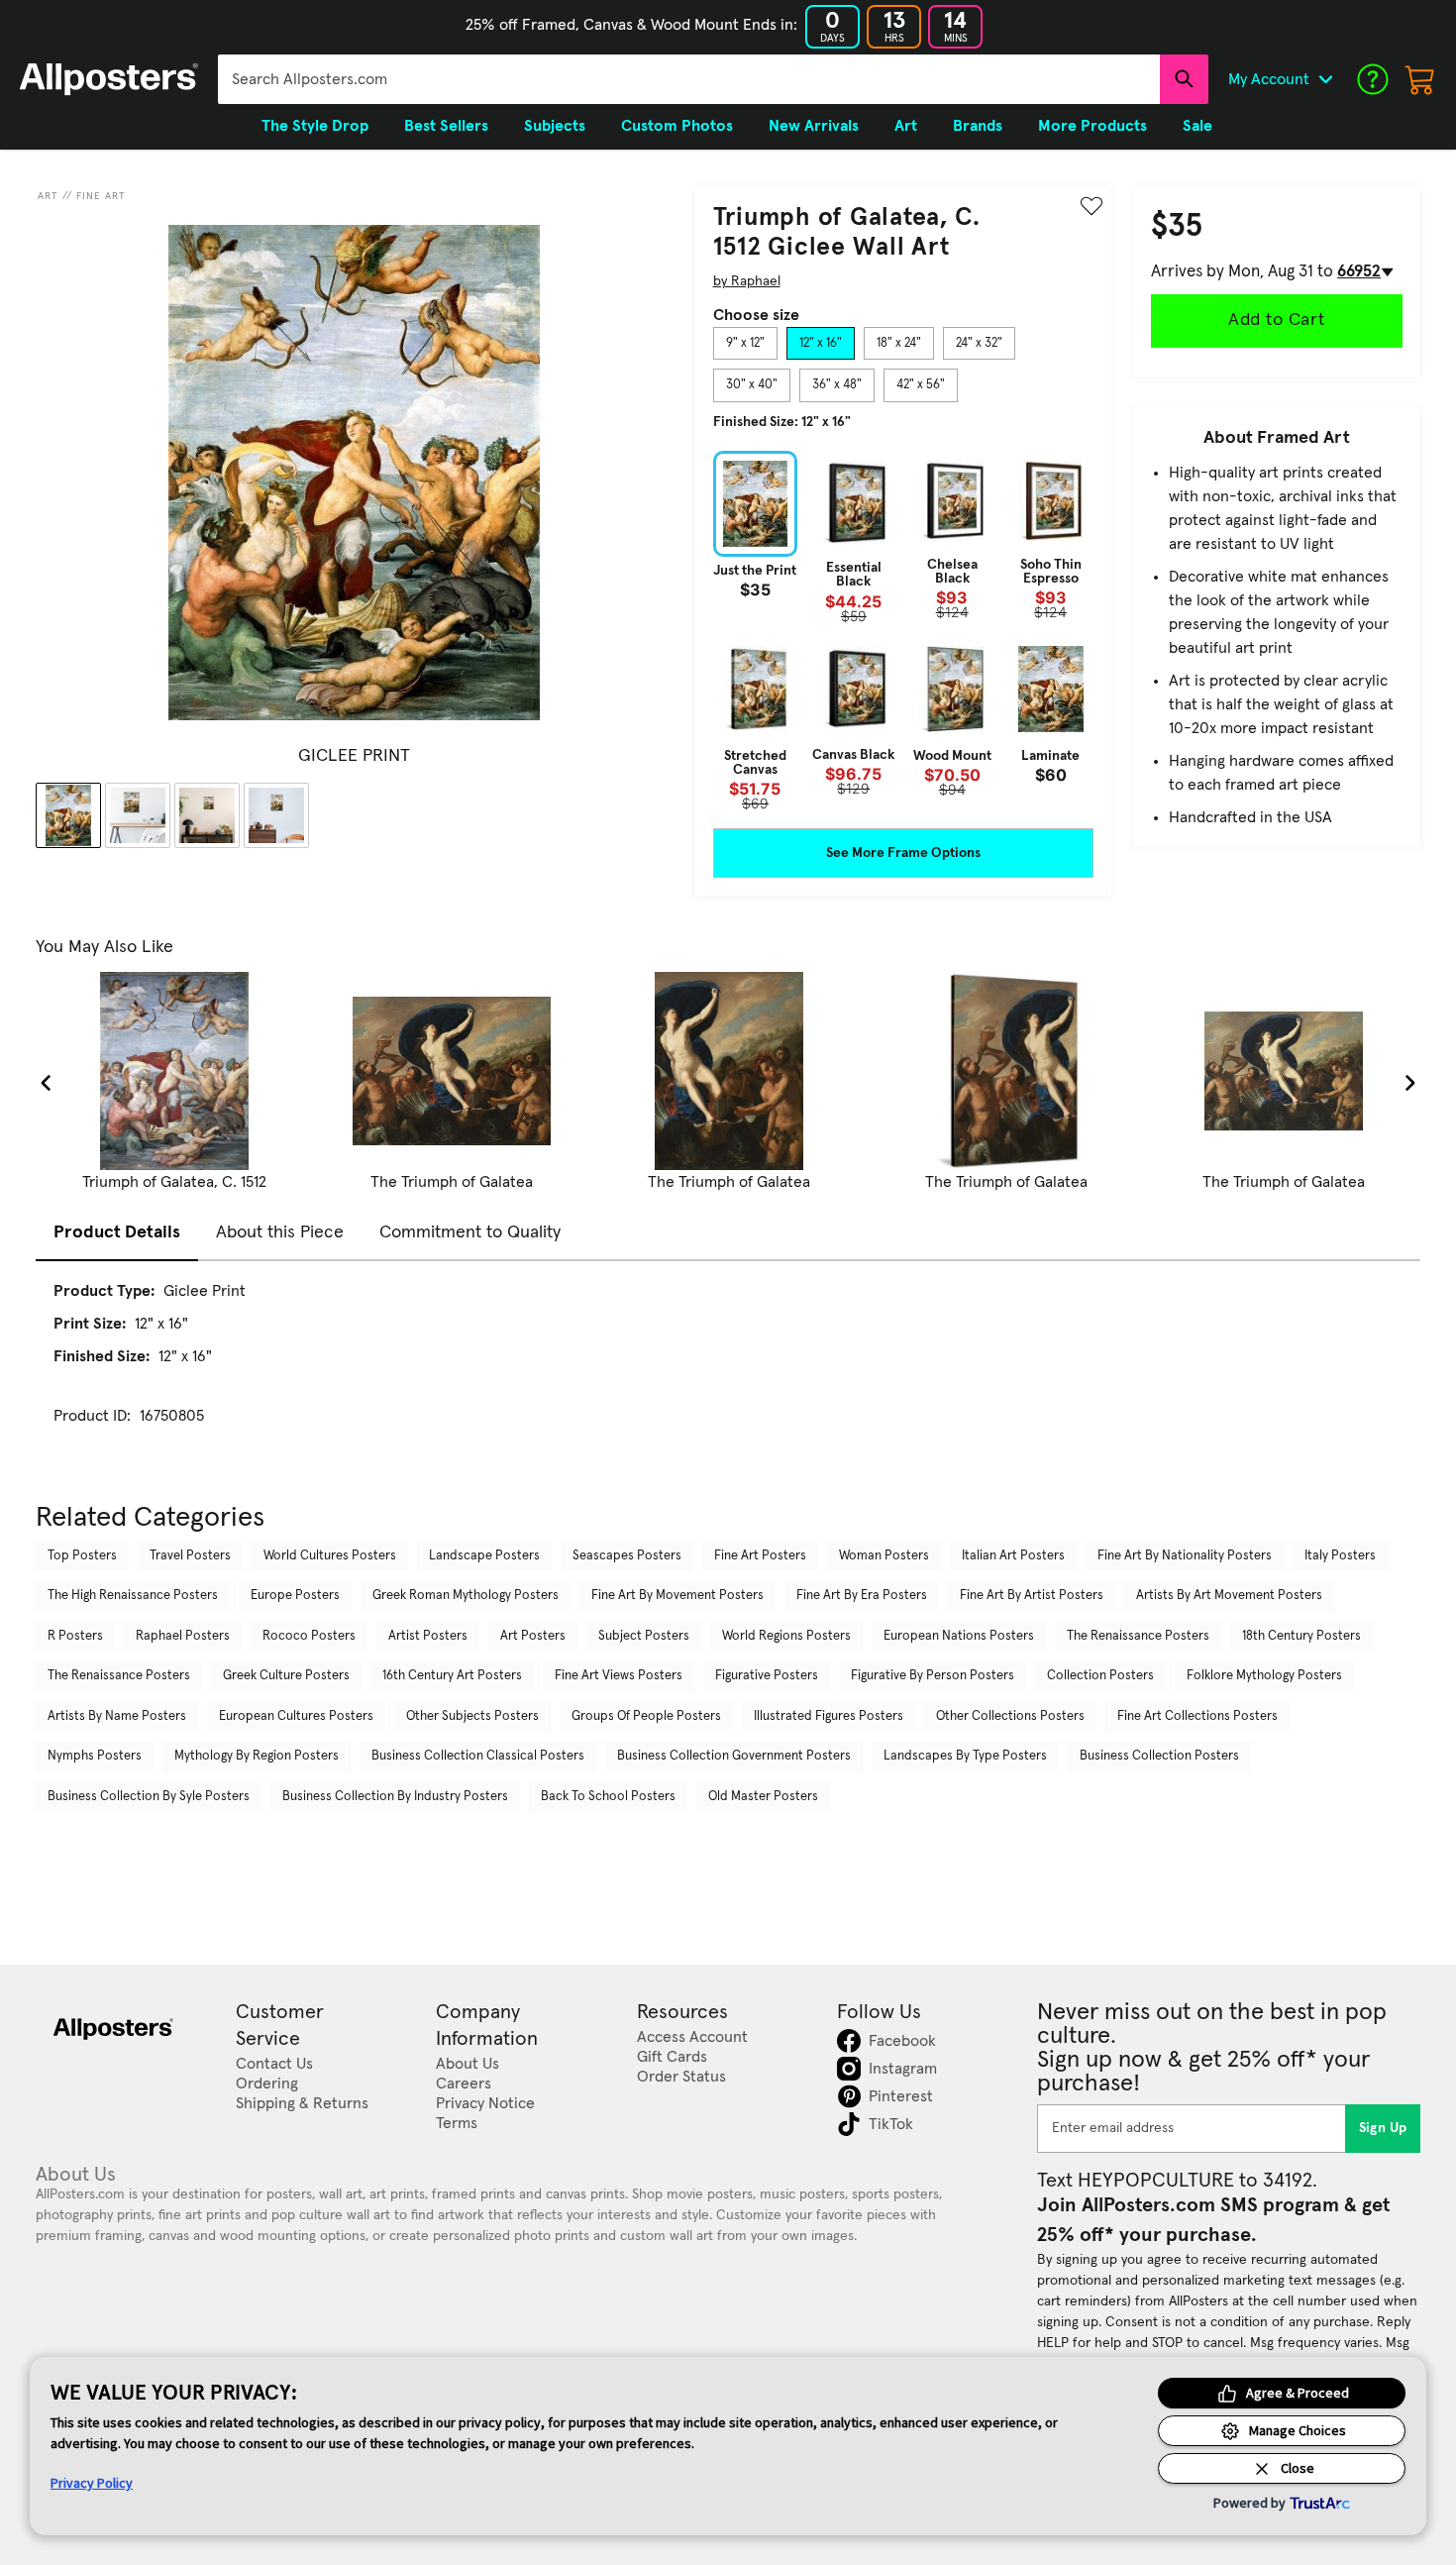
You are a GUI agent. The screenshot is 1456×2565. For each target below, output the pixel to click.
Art (48, 196)
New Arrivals (814, 126)
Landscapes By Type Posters (965, 1756)
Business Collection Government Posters (734, 1756)
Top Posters (82, 1556)
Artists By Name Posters (117, 1716)
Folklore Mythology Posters (1264, 1676)
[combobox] (689, 79)
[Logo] (109, 79)
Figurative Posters (767, 1676)
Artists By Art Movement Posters (1229, 1596)
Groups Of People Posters (646, 1716)
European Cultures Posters (296, 1716)
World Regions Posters (786, 1636)
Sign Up (1383, 2128)
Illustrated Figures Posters (829, 1716)
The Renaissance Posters (1138, 1636)
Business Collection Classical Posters (478, 1756)
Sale (1197, 126)
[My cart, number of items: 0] (1420, 79)
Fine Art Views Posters (619, 1676)
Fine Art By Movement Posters (677, 1596)
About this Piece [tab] (280, 1232)
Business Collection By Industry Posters (395, 1797)
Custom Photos (677, 126)
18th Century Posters (1301, 1636)
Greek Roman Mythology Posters (466, 1596)
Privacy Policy (92, 2483)
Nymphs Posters (95, 1756)
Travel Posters (190, 1556)
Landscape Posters (484, 1556)
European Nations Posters (959, 1636)
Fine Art (101, 196)
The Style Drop (315, 126)
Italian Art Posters (1013, 1556)
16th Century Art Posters (452, 1676)
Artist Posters (428, 1636)
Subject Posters (644, 1636)
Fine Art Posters (760, 1556)
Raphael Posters (183, 1636)
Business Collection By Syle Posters (149, 1797)
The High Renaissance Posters (133, 1596)
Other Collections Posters (1010, 1716)
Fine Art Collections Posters (1197, 1716)
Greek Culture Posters (286, 1676)
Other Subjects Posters (472, 1716)
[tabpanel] (903, 631)
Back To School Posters (608, 1797)
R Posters (75, 1636)
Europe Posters (295, 1596)
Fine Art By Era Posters (862, 1596)
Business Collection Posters (1159, 1756)
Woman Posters (884, 1556)
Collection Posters (1100, 1676)
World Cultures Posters (330, 1556)
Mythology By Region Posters (257, 1756)
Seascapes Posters (627, 1556)
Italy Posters (1340, 1556)
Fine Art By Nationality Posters (1185, 1556)
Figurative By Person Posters (933, 1676)
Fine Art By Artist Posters (1032, 1596)
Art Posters (533, 1636)
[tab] (745, 344)
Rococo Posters (309, 1636)
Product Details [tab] (117, 1232)
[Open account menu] (1325, 79)
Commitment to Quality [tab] (470, 1232)
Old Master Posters (763, 1797)
